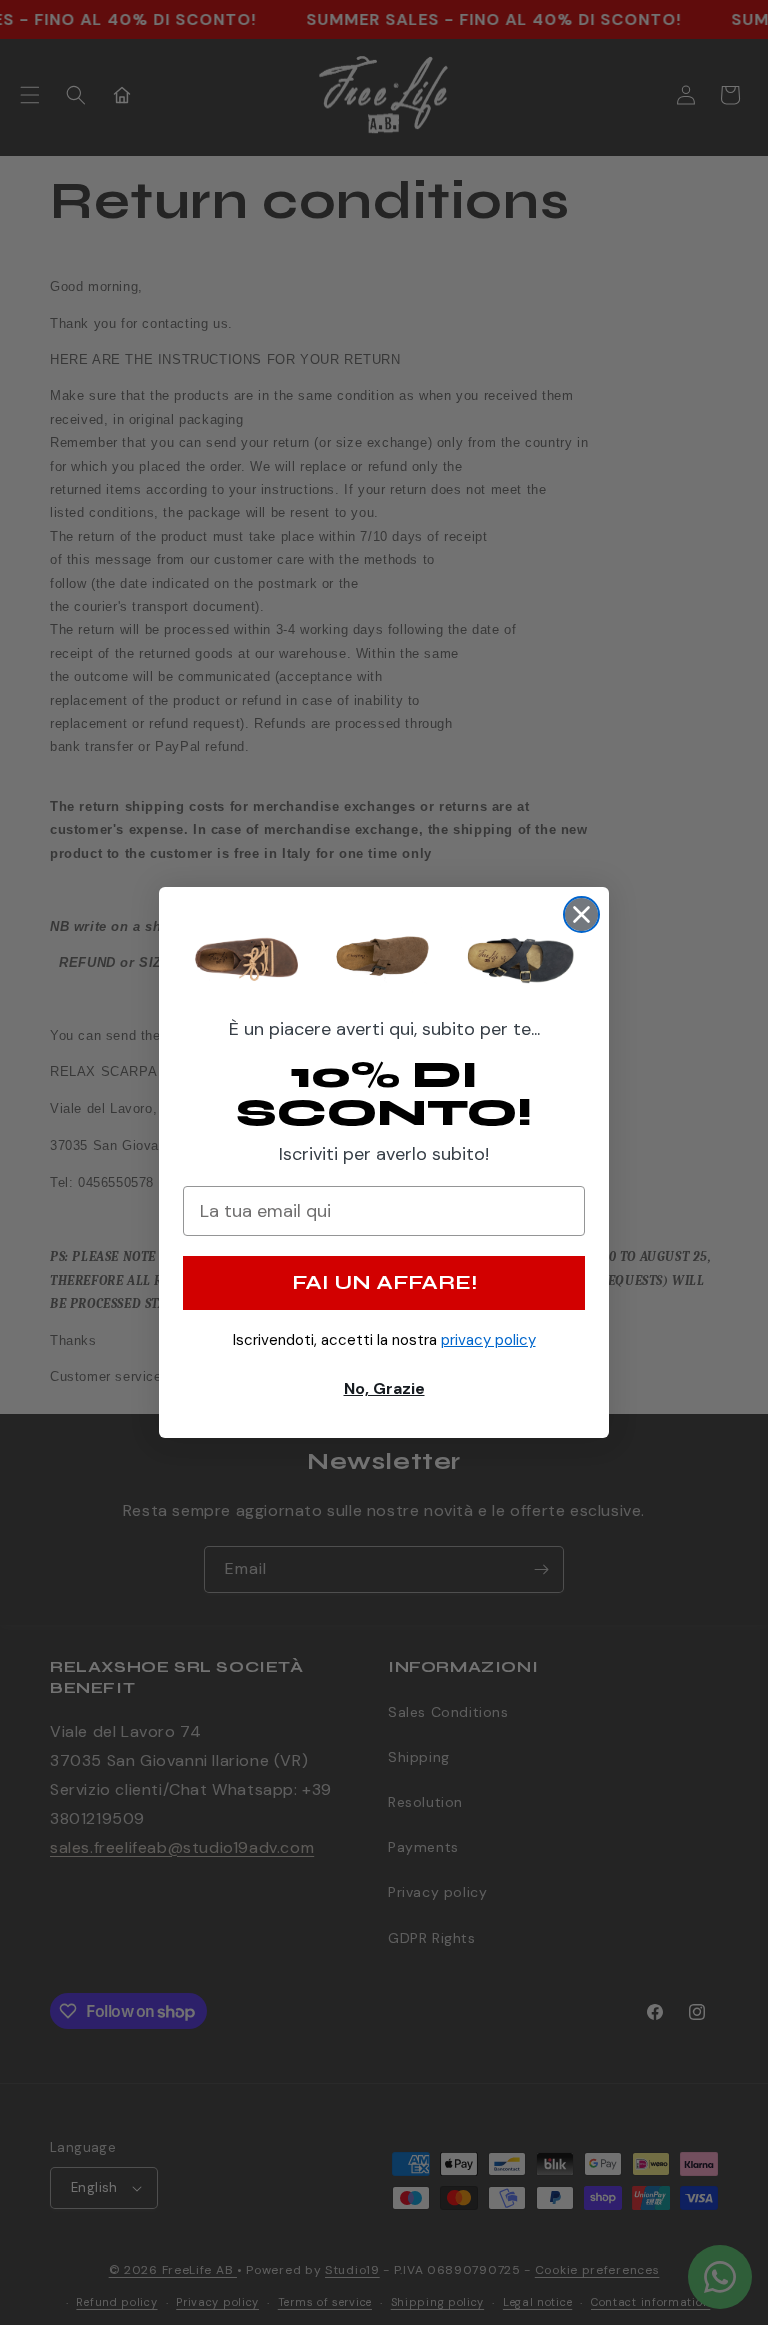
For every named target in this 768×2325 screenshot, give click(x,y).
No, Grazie (384, 1388)
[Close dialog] (581, 914)
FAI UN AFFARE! (384, 1282)
